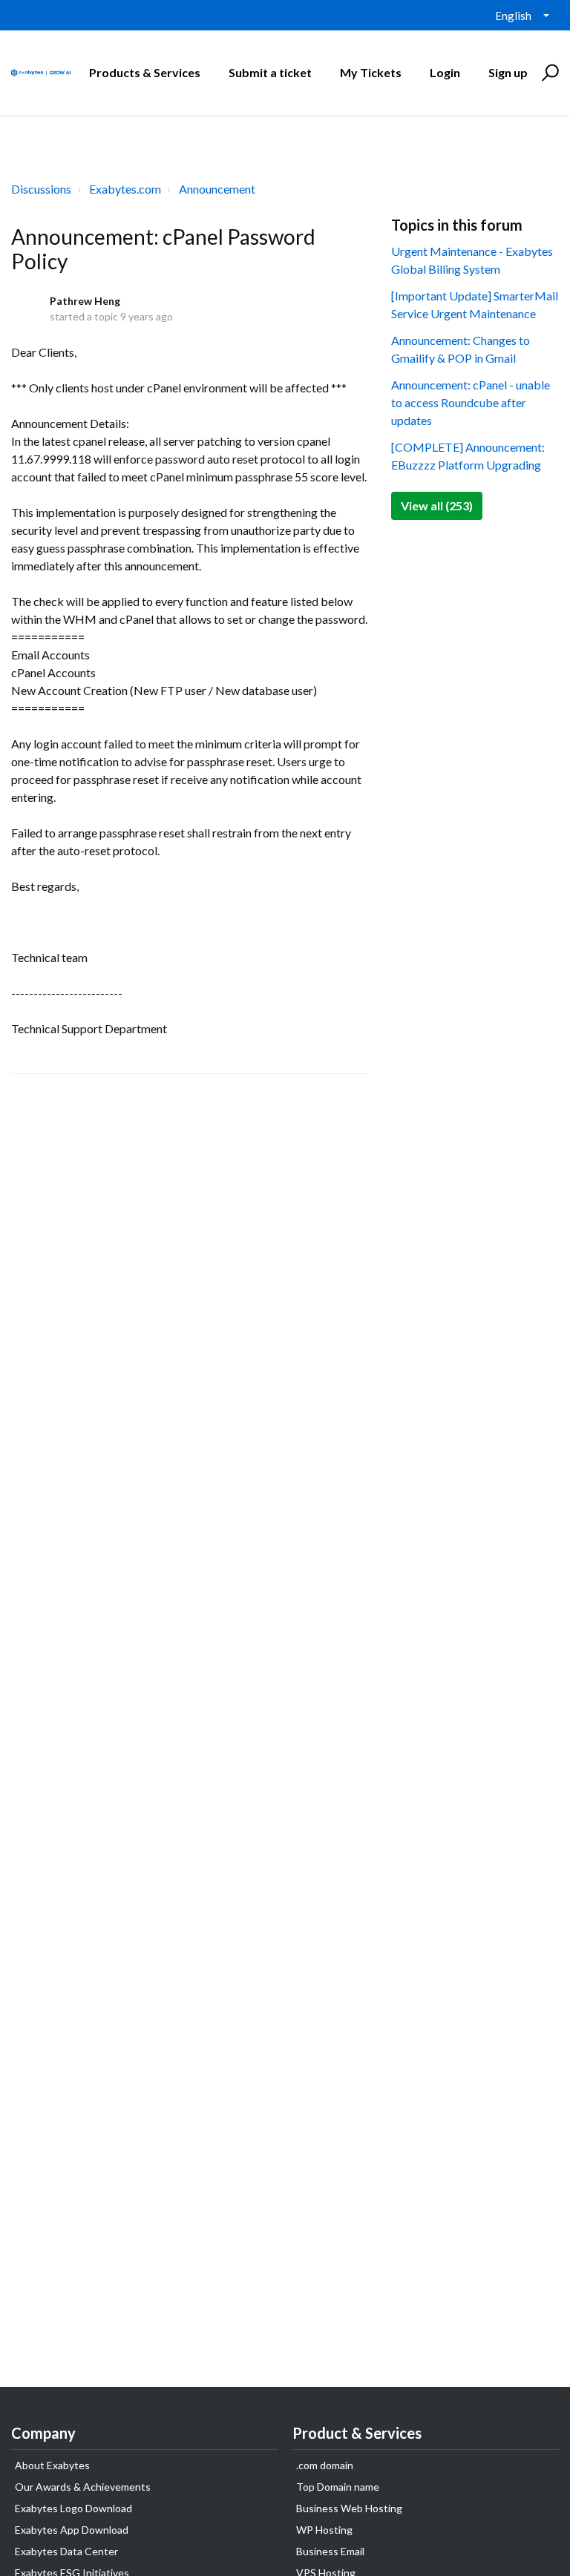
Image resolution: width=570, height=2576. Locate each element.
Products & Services (145, 72)
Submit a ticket (270, 72)
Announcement (217, 189)
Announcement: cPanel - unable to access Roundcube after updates (471, 402)
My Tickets (371, 72)
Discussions (41, 189)
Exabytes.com (125, 189)
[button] (548, 73)
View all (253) (437, 505)
